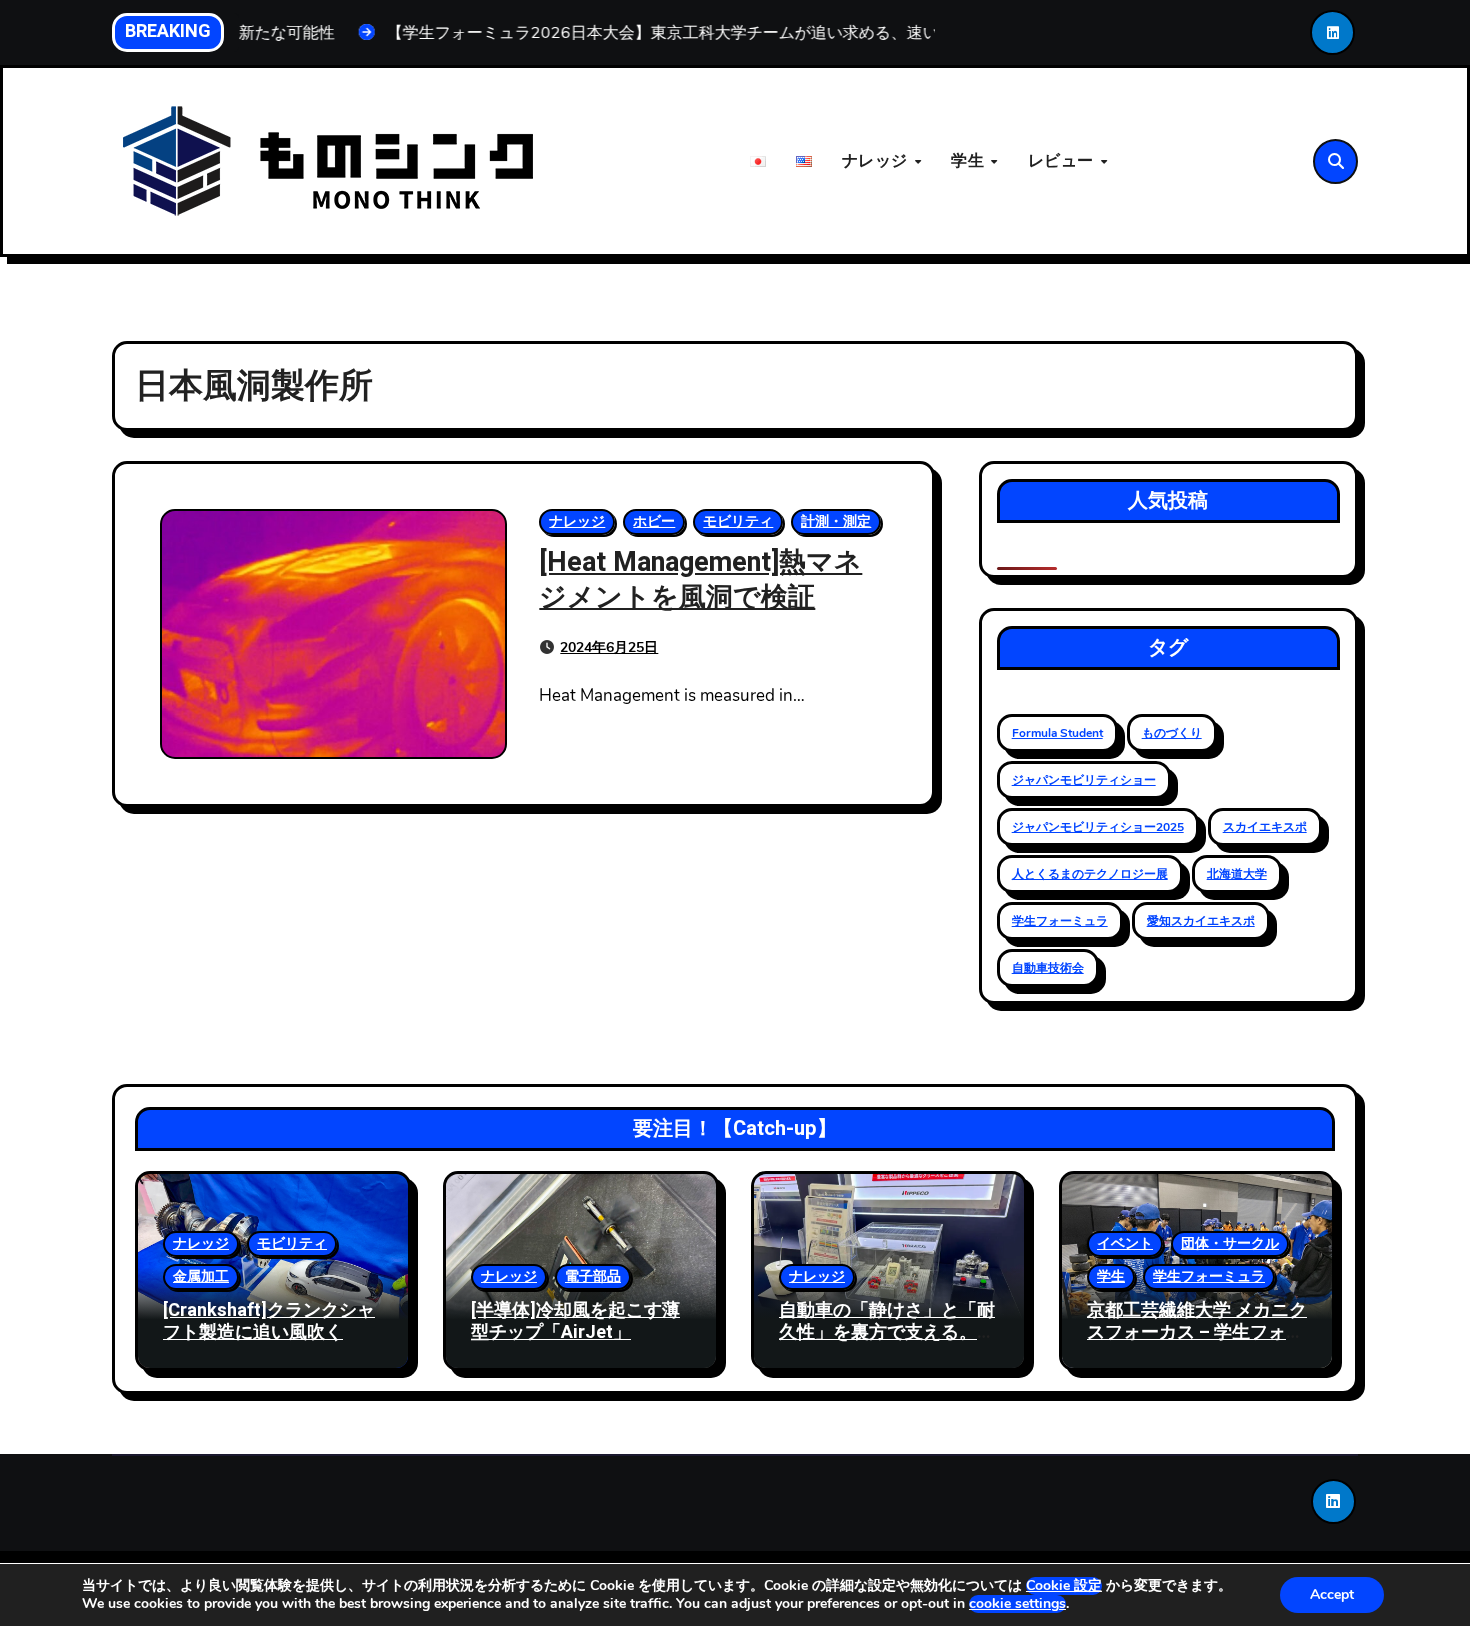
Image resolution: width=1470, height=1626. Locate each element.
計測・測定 (836, 521)
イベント (1125, 1243)
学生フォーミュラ (1060, 921)
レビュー (1063, 161)
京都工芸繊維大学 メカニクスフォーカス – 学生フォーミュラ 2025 (1197, 1332)
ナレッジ (877, 161)
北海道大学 (1237, 874)
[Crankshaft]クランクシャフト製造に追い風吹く (269, 1321)
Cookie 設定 (1064, 1586)
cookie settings (1017, 1604)
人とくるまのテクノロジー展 (1090, 874)
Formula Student (1057, 733)
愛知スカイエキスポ (1201, 921)
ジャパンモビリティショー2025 (1098, 827)
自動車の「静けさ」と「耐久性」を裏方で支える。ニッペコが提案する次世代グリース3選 (887, 1343)
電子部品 (593, 1276)
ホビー (654, 521)
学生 (970, 161)
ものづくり (1172, 733)
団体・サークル (1230, 1243)
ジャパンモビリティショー (1084, 780)
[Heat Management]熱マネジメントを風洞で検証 (700, 580)
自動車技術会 (1048, 968)
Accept (1332, 1594)
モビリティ (738, 521)
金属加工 (201, 1276)
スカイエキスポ (1265, 827)
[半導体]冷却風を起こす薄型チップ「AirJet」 (575, 1321)
